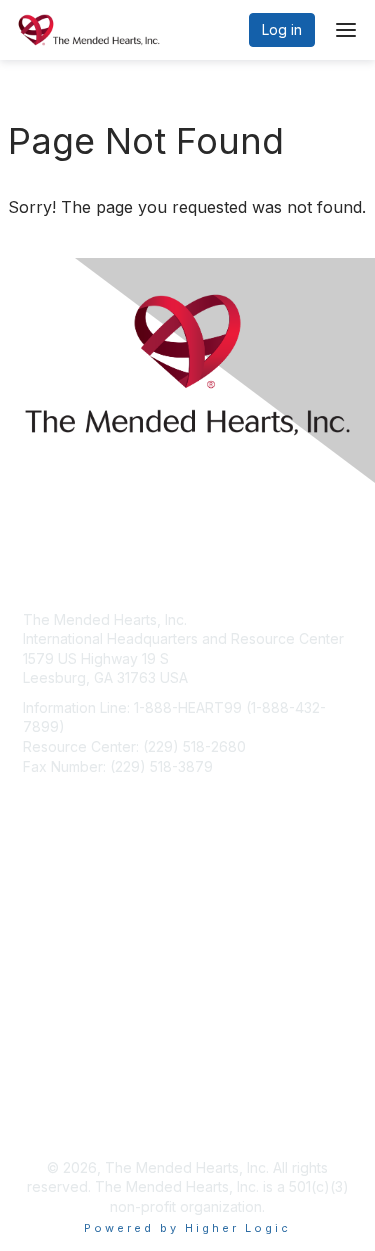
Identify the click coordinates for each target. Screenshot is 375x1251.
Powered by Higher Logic (187, 1228)
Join (37, 927)
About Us (53, 1098)
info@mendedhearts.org (103, 795)
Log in (282, 29)
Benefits (50, 946)
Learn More (61, 966)
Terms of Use (67, 1117)
